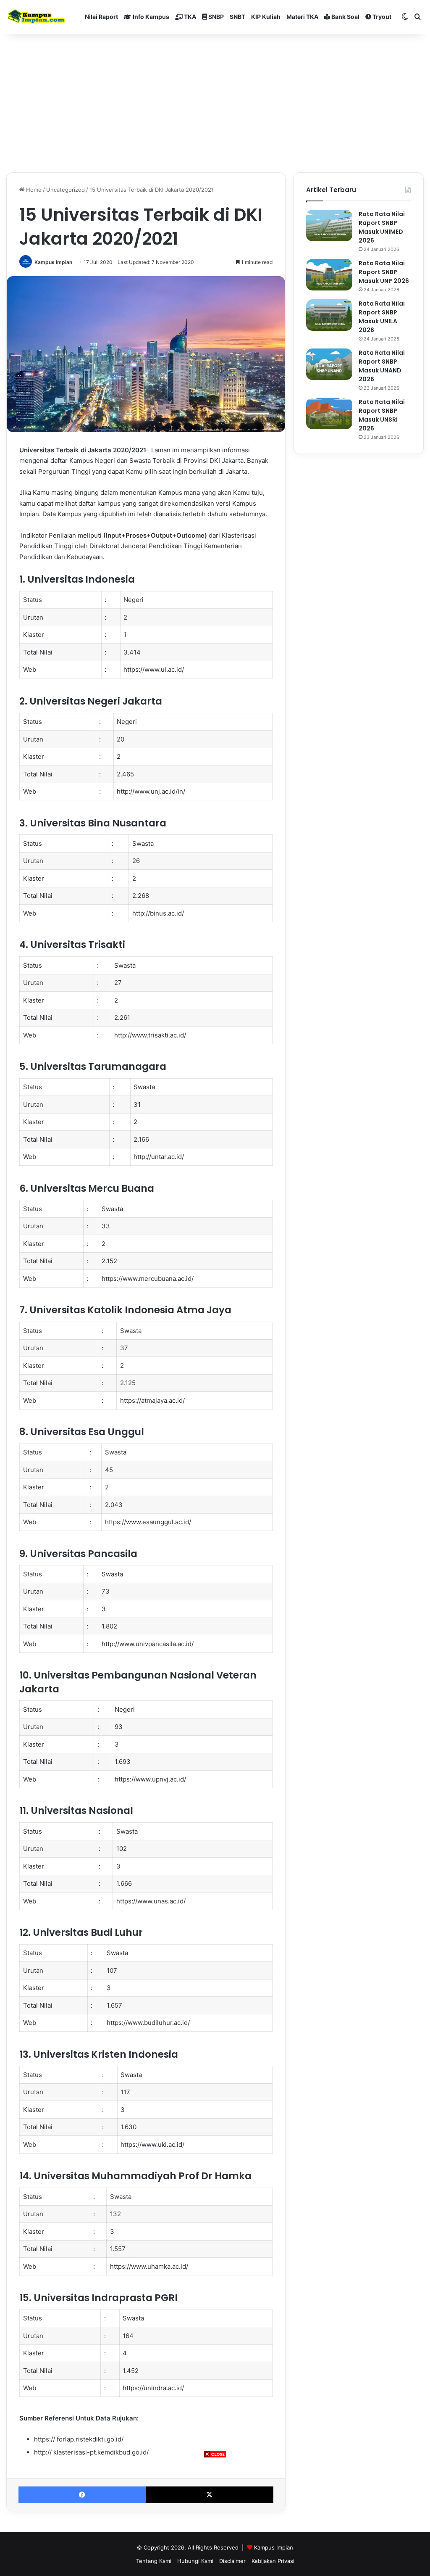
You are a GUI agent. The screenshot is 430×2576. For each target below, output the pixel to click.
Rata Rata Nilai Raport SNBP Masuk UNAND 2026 (382, 366)
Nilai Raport (101, 17)
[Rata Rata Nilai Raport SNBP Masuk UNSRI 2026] (329, 413)
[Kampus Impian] (36, 17)
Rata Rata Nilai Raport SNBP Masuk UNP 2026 (384, 272)
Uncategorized (66, 190)
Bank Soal (345, 17)
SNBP (215, 17)
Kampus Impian (53, 262)
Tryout (381, 17)
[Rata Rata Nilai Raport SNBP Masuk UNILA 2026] (329, 315)
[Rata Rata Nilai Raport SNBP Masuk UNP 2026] (329, 275)
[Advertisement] (215, 2517)
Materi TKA (302, 17)
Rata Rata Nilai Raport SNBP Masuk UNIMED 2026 (382, 227)
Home (33, 190)
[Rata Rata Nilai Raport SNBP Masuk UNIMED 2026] (329, 226)
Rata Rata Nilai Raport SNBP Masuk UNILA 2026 (382, 317)
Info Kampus (150, 17)
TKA (189, 17)
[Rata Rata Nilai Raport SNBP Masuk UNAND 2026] (329, 364)
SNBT (237, 17)
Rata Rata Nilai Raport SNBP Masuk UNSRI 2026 (382, 415)
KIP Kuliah (266, 17)
